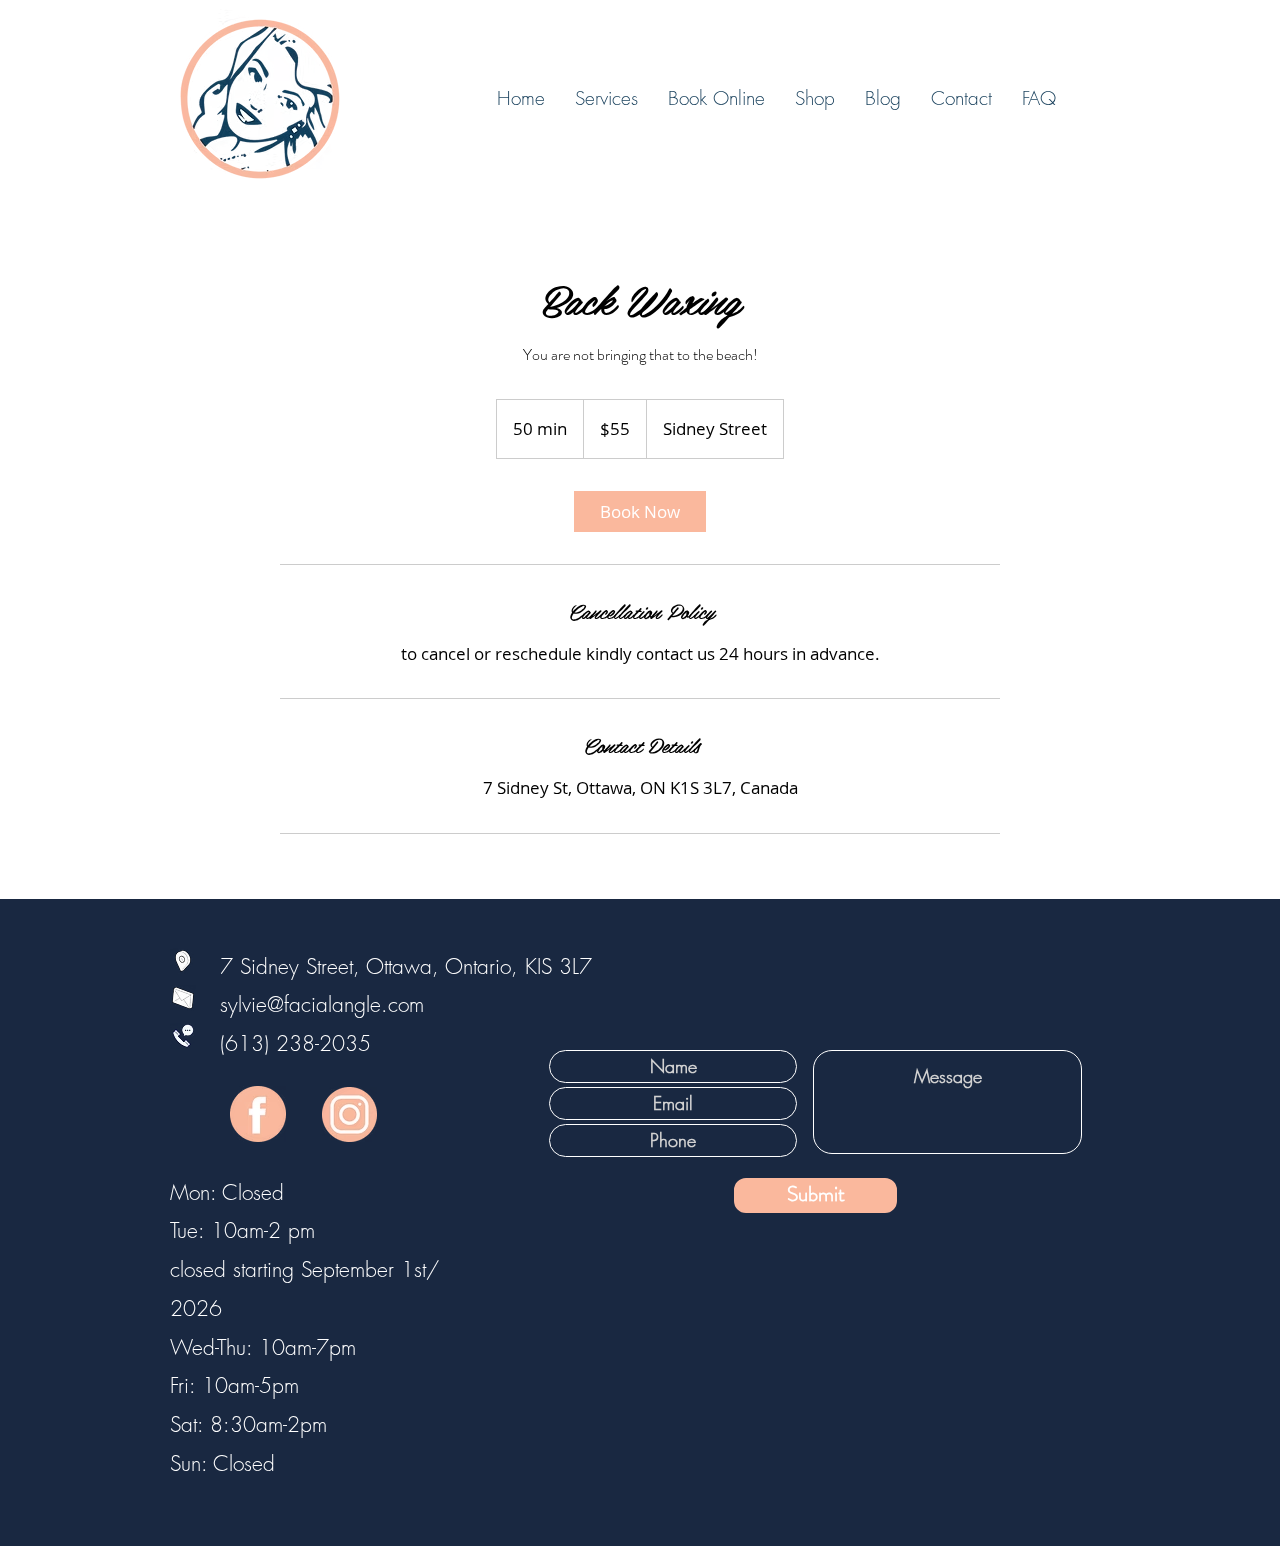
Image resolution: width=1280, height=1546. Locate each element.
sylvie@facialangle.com (287, 1004)
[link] (640, 511)
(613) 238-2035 (295, 1043)
